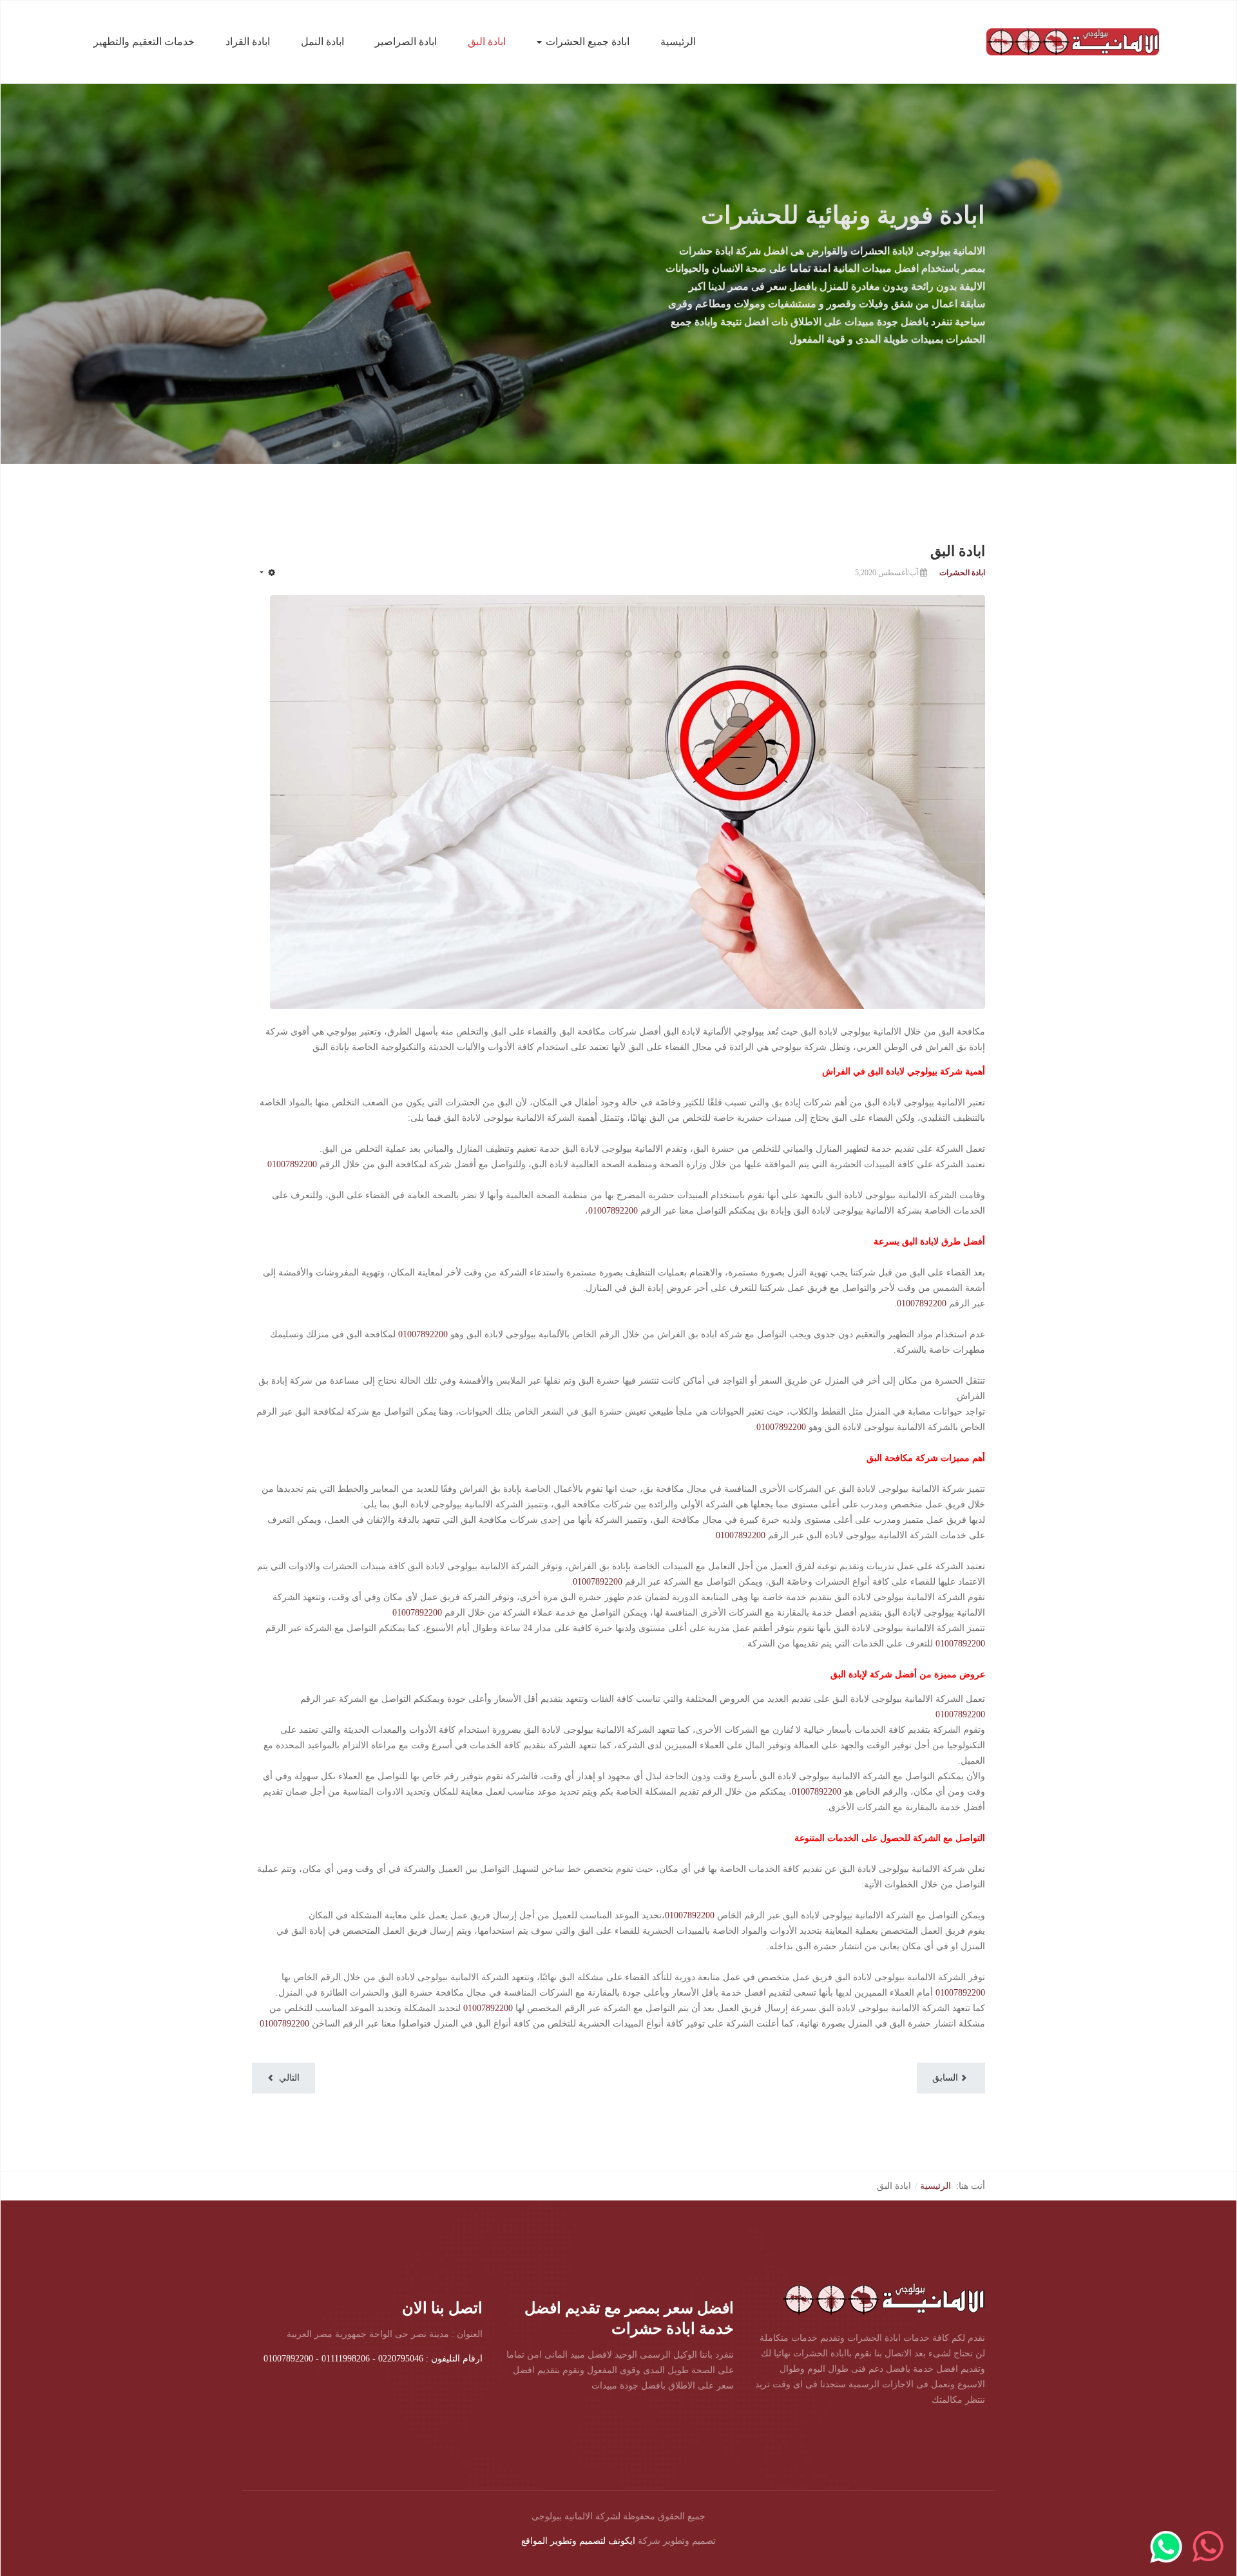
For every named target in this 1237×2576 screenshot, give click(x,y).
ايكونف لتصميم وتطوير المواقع (578, 2541)
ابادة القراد (248, 42)
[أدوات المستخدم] (267, 573)
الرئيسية (678, 42)
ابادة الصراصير (406, 42)
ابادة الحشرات (962, 573)
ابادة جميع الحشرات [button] (588, 42)
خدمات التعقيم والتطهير (144, 42)
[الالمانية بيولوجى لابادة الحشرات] (1073, 41)
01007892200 (292, 1164)
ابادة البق (487, 42)
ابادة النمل (322, 42)
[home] (883, 2298)
